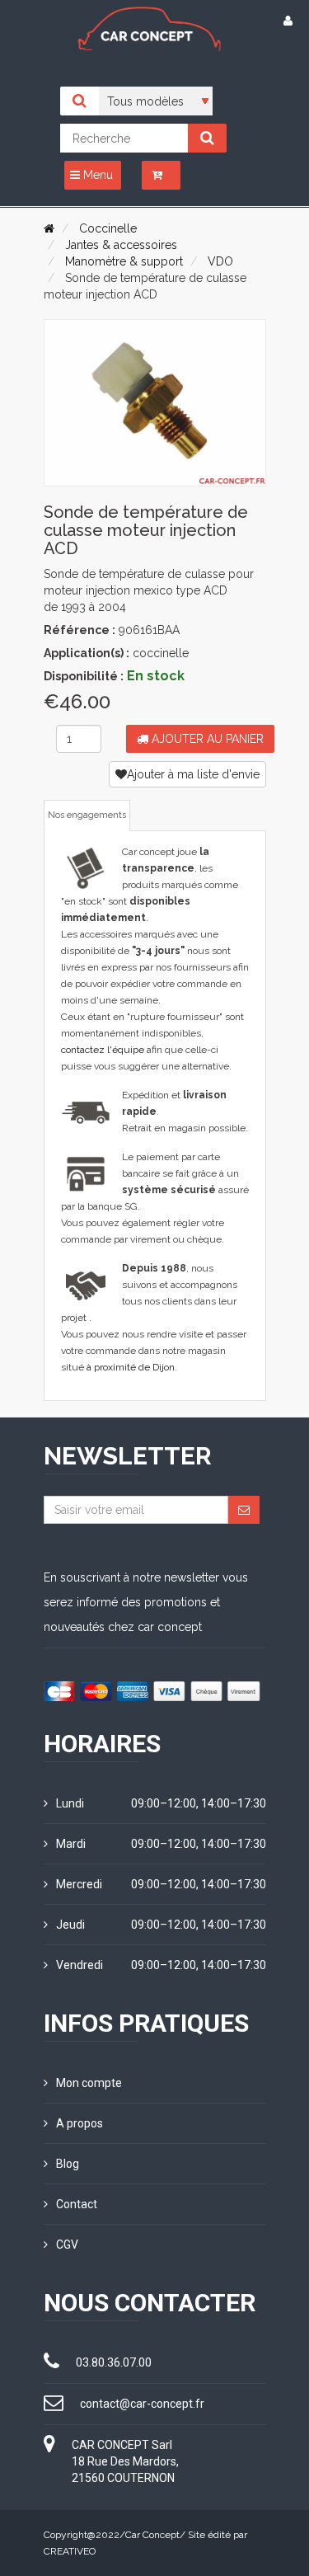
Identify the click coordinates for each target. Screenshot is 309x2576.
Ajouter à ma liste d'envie (193, 774)
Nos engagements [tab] (87, 815)
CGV (67, 2245)
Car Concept (152, 2535)
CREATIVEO (70, 2551)
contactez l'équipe (103, 1050)
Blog (68, 2164)
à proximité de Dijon (131, 1367)
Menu (96, 175)
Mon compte (89, 2083)
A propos (80, 2123)
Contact (77, 2204)
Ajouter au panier (206, 739)
